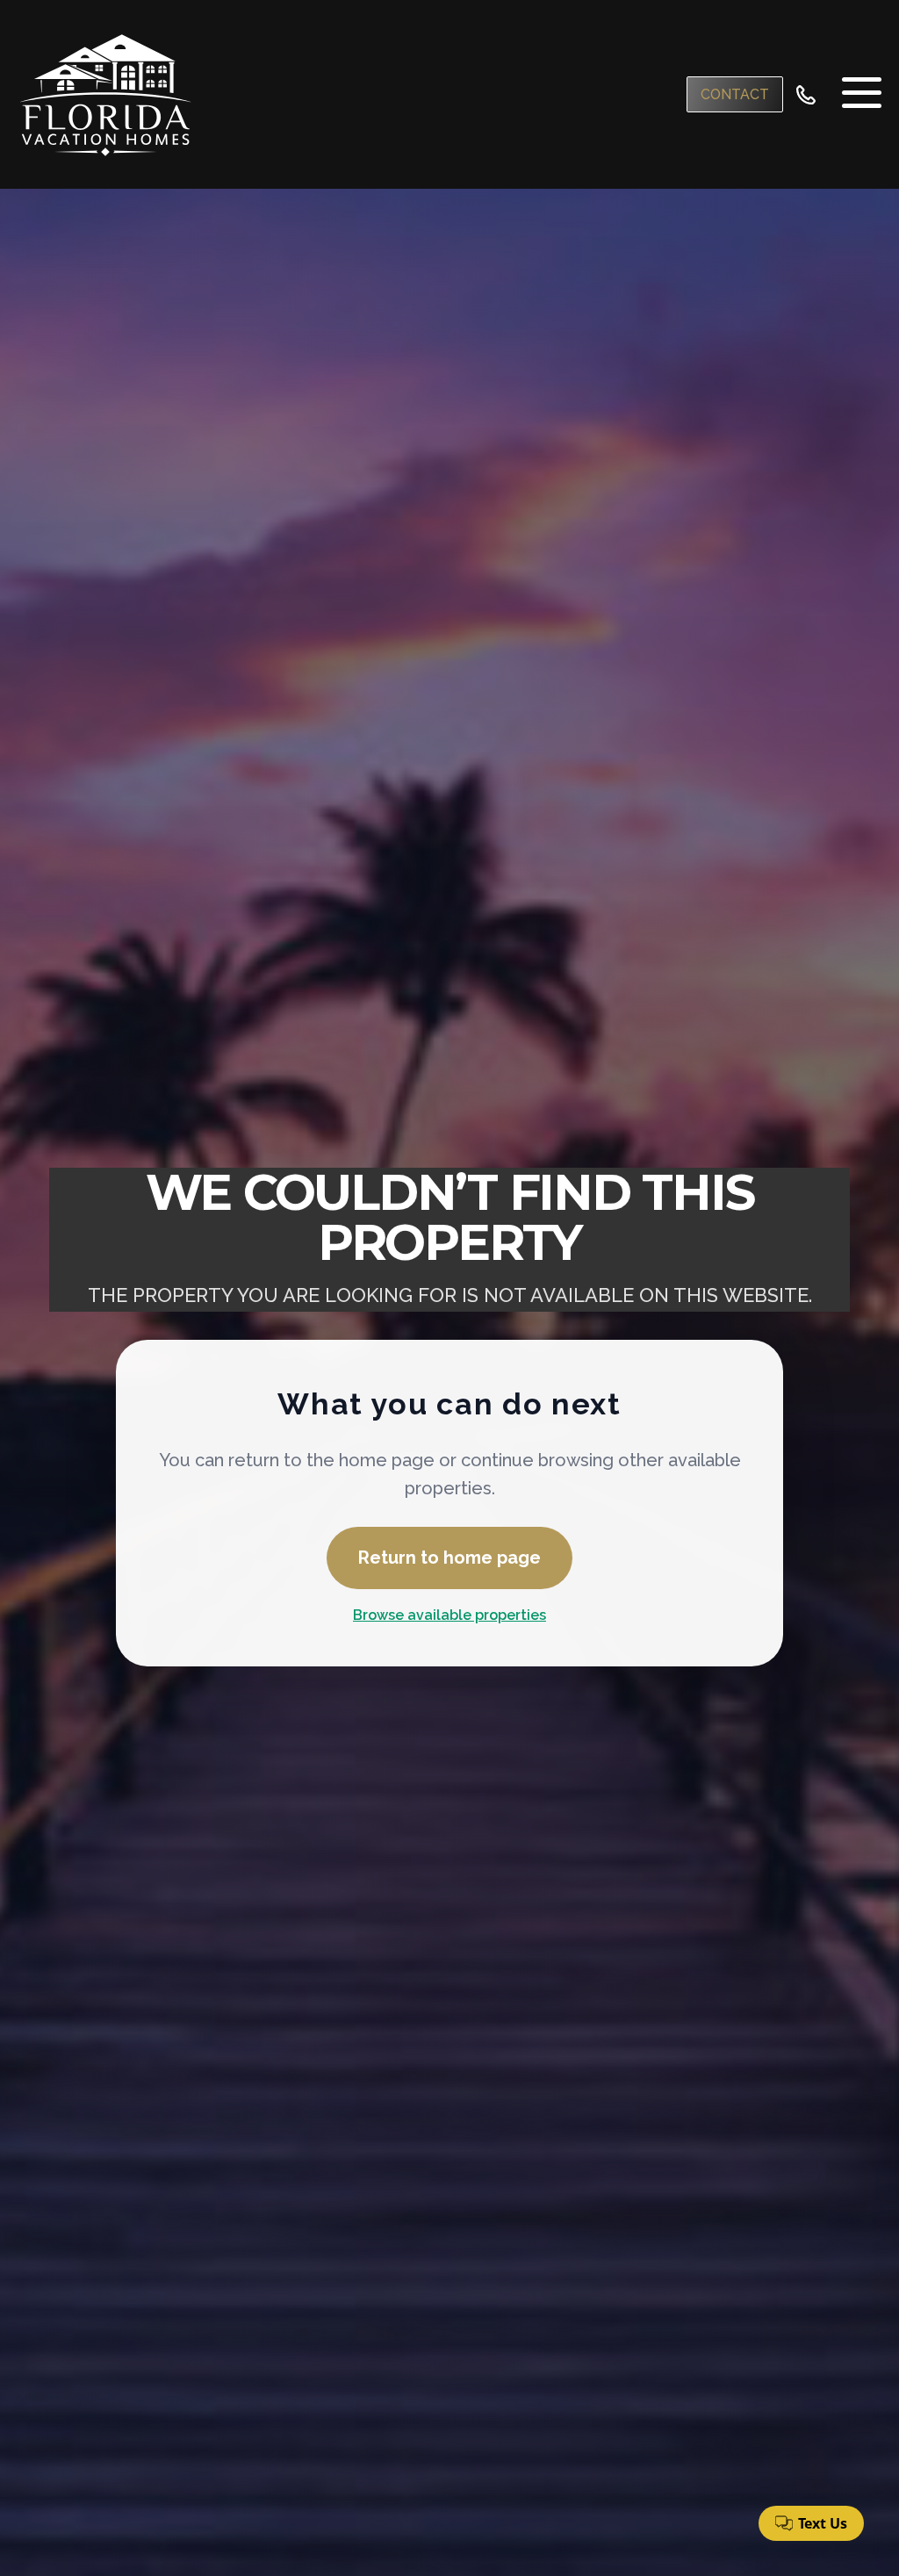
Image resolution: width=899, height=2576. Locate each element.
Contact (735, 94)
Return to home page (449, 1558)
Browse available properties (449, 1615)
